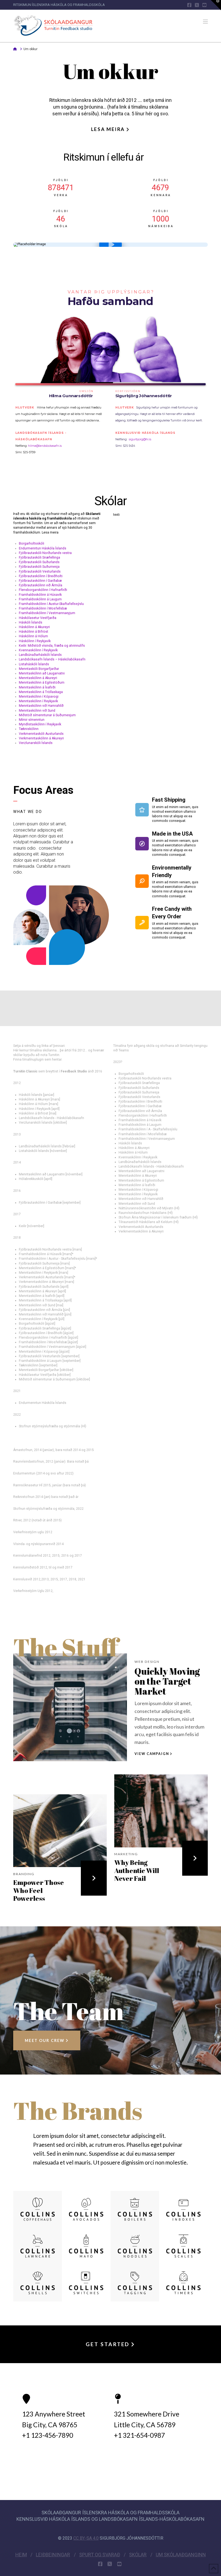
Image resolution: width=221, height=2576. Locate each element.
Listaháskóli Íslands (34, 664)
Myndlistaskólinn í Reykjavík (40, 724)
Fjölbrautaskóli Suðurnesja (39, 567)
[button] (205, 22)
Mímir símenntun (32, 720)
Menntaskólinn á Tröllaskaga (41, 692)
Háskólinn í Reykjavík (35, 641)
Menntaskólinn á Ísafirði (37, 687)
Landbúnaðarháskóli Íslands (40, 655)
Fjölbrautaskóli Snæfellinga (39, 558)
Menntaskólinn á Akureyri (38, 678)
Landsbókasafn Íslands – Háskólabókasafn (52, 659)
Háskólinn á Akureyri (34, 627)
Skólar (138, 2555)
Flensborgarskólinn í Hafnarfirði (43, 590)
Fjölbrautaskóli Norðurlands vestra (45, 553)
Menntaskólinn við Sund (37, 711)
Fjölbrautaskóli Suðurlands (39, 562)
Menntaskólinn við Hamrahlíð (41, 706)
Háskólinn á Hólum (33, 636)
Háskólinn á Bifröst (34, 632)
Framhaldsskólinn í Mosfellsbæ (43, 608)
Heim (21, 2555)
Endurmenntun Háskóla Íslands (43, 548)
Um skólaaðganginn (181, 2555)
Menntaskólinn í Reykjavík (38, 701)
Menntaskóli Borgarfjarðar (39, 669)
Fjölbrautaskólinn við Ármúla (41, 585)
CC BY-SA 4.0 (86, 2538)
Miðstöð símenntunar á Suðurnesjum (47, 715)
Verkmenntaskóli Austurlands (41, 734)
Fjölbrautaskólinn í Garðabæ (40, 581)
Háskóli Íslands (31, 622)
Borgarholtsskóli (32, 543)
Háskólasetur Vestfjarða (38, 618)
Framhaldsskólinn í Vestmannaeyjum (47, 613)
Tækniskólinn (29, 729)
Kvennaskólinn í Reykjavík (38, 650)
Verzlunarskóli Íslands (36, 743)
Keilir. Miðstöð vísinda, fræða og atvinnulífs (52, 646)
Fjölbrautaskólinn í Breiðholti (41, 576)
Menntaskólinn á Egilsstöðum (42, 683)
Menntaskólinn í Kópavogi (39, 697)
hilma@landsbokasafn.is (44, 446)
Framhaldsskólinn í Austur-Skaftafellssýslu (51, 604)
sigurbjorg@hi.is (140, 439)
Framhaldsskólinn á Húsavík (40, 595)
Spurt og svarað (100, 2555)
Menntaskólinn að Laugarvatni (42, 673)
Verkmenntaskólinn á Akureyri (41, 738)
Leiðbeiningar (53, 2555)
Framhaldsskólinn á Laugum (40, 599)
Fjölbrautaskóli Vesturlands (40, 572)
